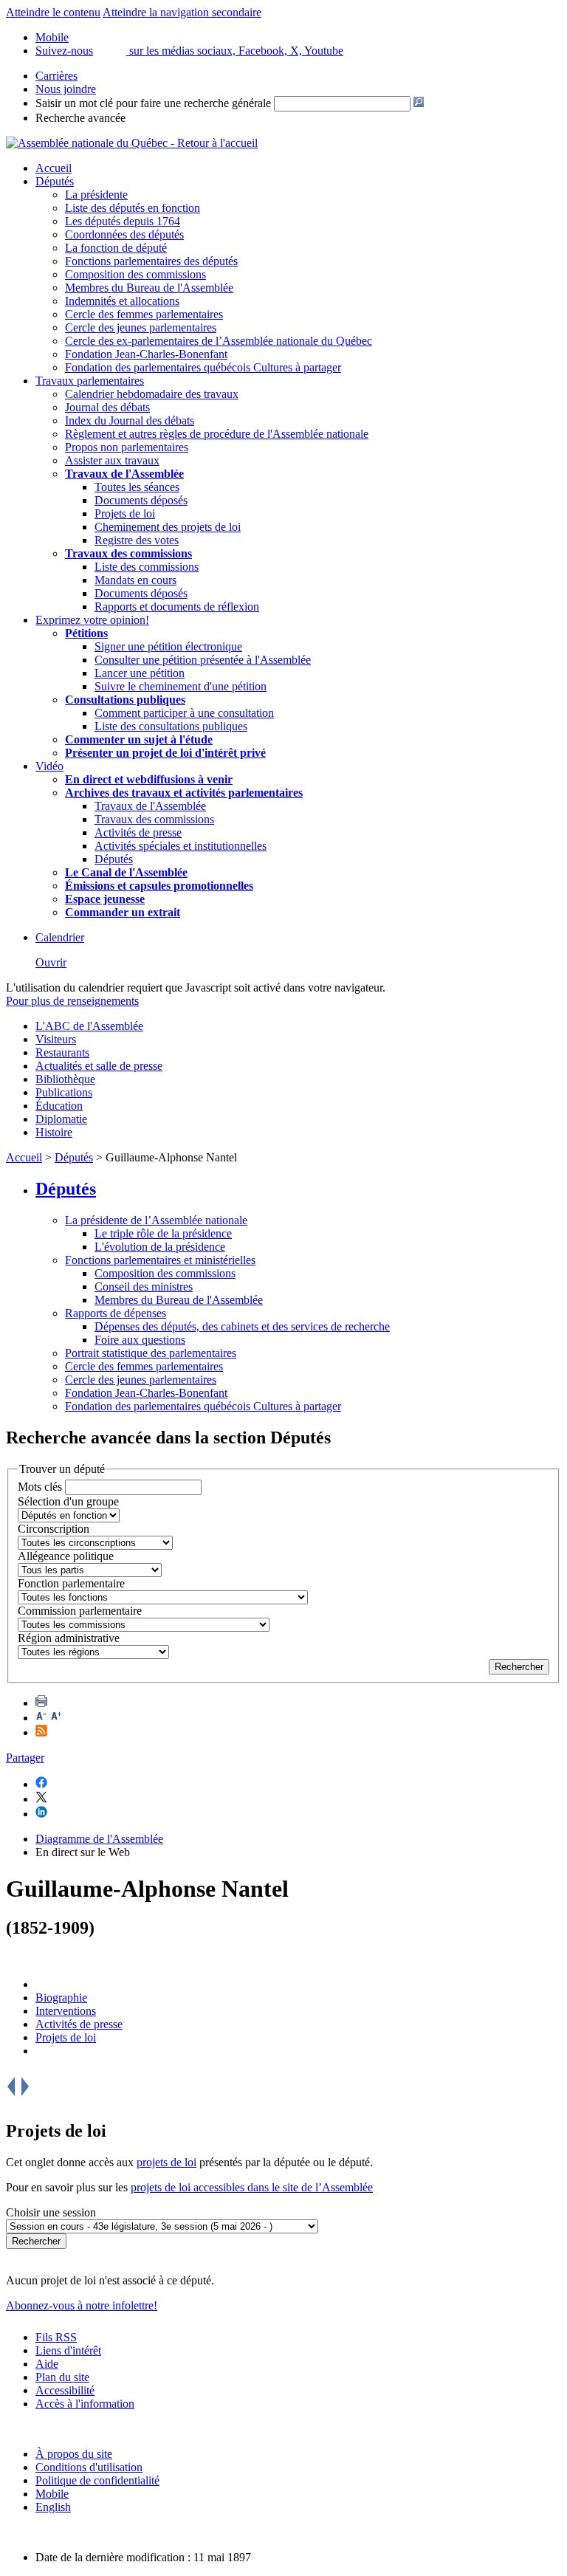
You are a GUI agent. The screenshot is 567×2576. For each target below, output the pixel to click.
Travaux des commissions (128, 553)
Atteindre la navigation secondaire (182, 12)
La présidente (96, 195)
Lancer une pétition (140, 673)
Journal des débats (107, 407)
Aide (47, 2364)
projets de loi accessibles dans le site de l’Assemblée (252, 2187)
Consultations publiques (125, 700)
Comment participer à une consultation (184, 713)
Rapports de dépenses (116, 1313)
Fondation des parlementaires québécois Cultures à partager (203, 367)
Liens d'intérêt (68, 2350)
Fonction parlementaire (71, 1583)
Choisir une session (51, 2212)
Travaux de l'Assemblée (124, 474)
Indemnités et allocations (122, 301)
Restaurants (62, 1052)
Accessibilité (65, 2390)
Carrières (56, 76)
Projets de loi (125, 514)
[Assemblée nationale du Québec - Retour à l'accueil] (132, 143)
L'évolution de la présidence (160, 1247)
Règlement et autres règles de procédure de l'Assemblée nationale (217, 434)
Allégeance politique (66, 1556)
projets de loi (166, 2162)
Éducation (59, 1106)
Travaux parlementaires (90, 381)
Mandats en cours (135, 580)
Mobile (52, 2494)
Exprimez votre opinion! (92, 620)
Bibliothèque (65, 1079)
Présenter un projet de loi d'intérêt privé (165, 753)
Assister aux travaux (112, 460)
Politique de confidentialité (97, 2480)
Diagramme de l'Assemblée (99, 1839)
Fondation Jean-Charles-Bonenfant (146, 354)
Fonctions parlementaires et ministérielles (160, 1260)
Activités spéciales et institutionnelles (181, 846)
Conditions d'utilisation (89, 2467)
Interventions (66, 2011)
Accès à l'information (85, 2404)
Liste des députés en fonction (133, 208)
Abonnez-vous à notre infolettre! (82, 2305)
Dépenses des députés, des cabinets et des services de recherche (242, 1326)
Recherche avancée (80, 118)
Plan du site (62, 2377)
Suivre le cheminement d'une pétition (181, 686)
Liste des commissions (147, 567)
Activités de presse (138, 832)
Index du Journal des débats (130, 420)
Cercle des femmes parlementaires (144, 314)
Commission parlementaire (80, 1611)
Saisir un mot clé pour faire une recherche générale (153, 103)
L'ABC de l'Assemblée (89, 1026)
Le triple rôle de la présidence (163, 1233)
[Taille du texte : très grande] (56, 1718)
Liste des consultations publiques (171, 726)
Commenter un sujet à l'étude (139, 739)
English (53, 2507)
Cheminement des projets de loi (168, 527)
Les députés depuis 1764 (123, 221)
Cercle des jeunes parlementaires (141, 327)
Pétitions (86, 633)
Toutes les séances (137, 487)
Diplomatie (61, 1119)
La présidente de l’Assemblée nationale (156, 1220)
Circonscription (54, 1529)
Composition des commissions (135, 274)
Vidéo (49, 766)
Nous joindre (66, 89)
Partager (25, 1758)
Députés (55, 181)
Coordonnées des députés (124, 234)
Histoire (54, 1132)
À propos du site (74, 2454)
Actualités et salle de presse (99, 1066)
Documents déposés (141, 500)
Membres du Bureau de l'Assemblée (149, 288)
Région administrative (69, 1638)
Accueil (54, 168)
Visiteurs (56, 1039)
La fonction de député (116, 248)
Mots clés (40, 1487)
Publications (64, 1092)
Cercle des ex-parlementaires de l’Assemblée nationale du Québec (219, 341)
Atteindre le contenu (53, 12)
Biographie (61, 1998)
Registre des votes (137, 540)
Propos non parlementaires (127, 447)
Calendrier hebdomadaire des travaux (152, 394)
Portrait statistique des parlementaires (151, 1353)
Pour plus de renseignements (72, 1001)
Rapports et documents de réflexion (177, 607)
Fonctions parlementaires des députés (151, 261)
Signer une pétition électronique (168, 646)
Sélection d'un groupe (68, 1501)
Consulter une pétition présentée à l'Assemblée (203, 660)
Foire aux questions (140, 1340)
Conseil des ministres (144, 1287)
